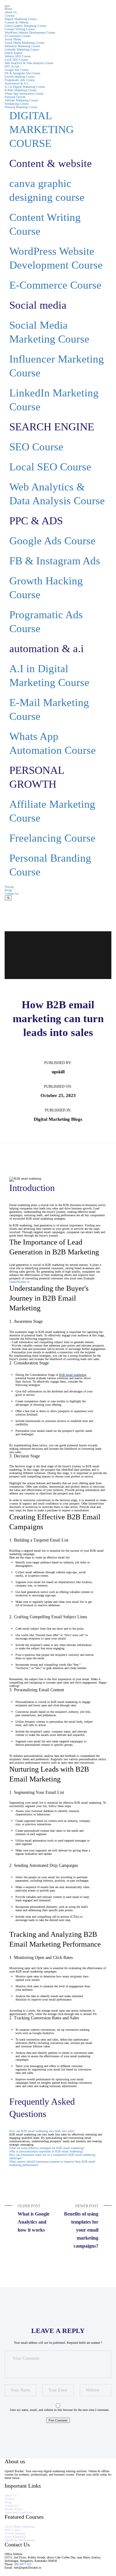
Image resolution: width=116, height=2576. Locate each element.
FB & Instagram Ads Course (22, 73)
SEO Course (36, 447)
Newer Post (81, 2226)
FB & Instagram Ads (55, 561)
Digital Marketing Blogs (58, 1119)
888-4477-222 (23, 2564)
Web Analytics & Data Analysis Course (29, 63)
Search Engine (13, 53)
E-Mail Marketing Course (21, 90)
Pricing (9, 887)
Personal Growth (15, 97)
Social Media (13, 39)
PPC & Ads (12, 66)
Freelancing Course (17, 104)
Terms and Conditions (18, 2512)
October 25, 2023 (58, 1095)
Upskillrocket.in (19, 1282)
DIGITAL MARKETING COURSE (41, 130)
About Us (11, 12)
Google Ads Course (17, 70)
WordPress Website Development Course (30, 33)
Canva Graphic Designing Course (25, 26)
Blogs (8, 890)
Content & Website (17, 22)
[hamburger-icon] (7, 6)
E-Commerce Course (17, 36)
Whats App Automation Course (24, 93)
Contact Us (12, 894)
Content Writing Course (20, 29)
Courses (10, 16)
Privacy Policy (14, 2509)
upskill (58, 1072)
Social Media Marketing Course (24, 43)
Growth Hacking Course (20, 77)
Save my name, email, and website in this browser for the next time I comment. (60, 2410)
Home (8, 9)
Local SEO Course (16, 60)
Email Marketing (15, 2537)
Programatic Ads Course (20, 80)
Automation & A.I (16, 83)
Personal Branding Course (21, 107)
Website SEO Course (18, 56)
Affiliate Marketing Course (21, 100)
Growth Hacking (15, 2533)
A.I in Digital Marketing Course (25, 87)
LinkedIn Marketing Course (22, 49)
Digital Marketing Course (21, 19)
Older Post (34, 2218)
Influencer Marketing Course (22, 46)
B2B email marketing (73, 1375)
